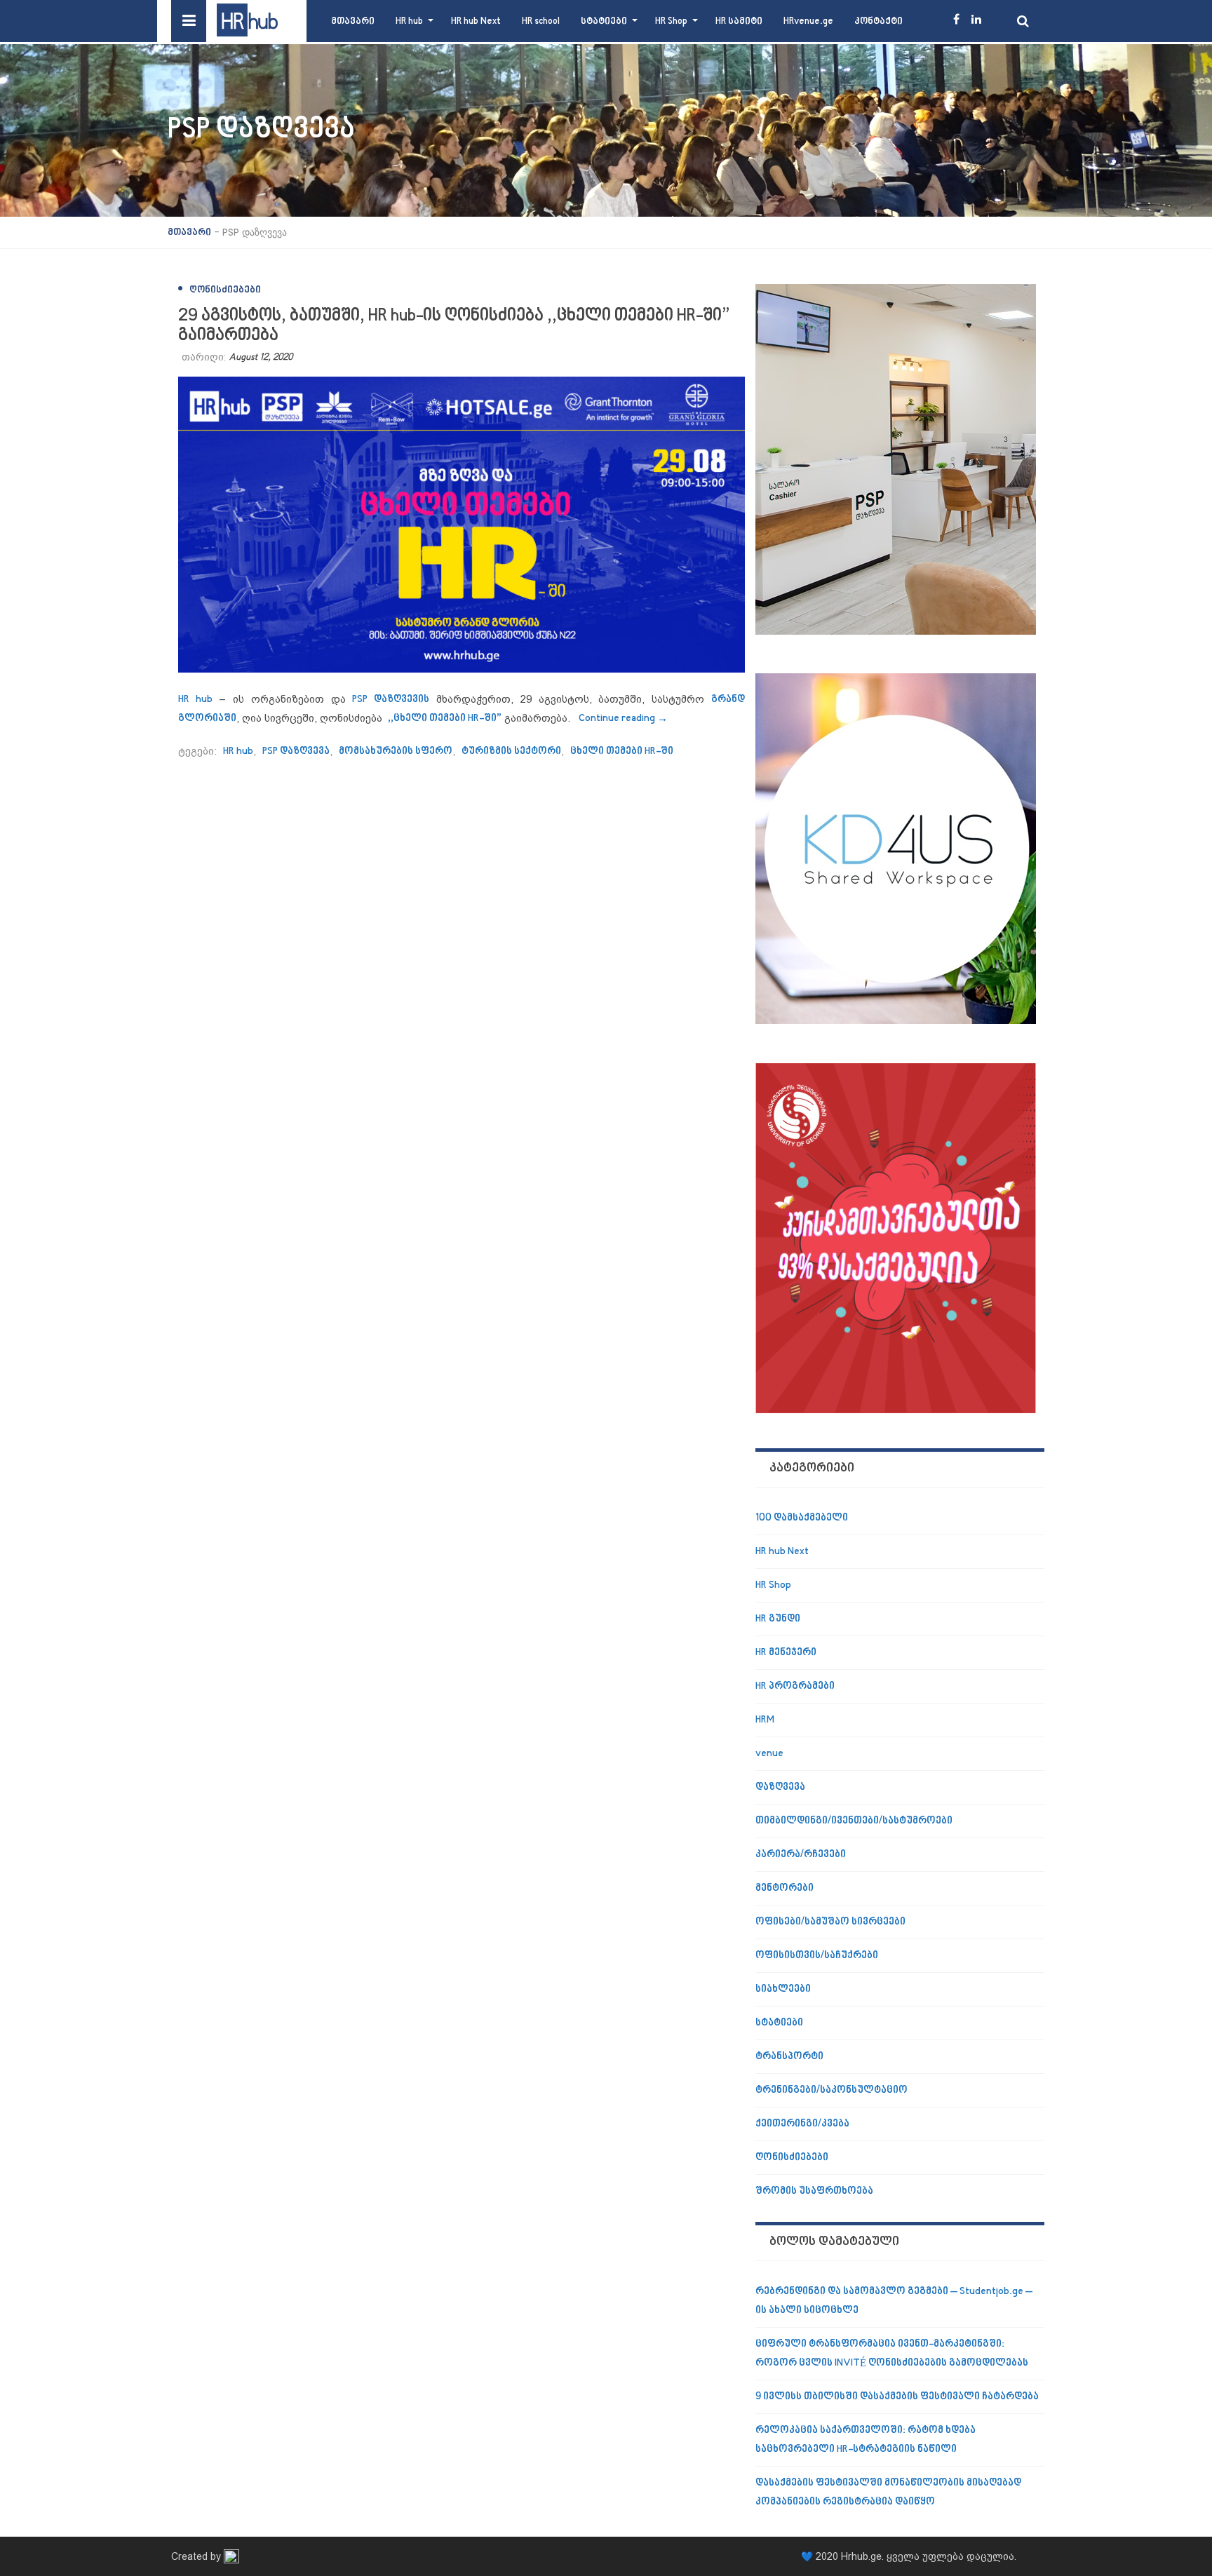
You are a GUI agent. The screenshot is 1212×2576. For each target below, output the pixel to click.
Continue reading (623, 719)
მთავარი (353, 21)
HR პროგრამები (795, 1686)
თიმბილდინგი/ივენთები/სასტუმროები (854, 1821)
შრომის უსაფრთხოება (814, 2191)
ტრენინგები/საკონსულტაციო (831, 2090)
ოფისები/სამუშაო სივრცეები (830, 1922)
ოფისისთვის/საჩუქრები (817, 1956)
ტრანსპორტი (789, 2057)
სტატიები (604, 21)
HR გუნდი (778, 1619)
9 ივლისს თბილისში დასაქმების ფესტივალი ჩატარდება (897, 2397)
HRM (765, 1720)
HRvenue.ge (808, 21)
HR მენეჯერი (786, 1653)
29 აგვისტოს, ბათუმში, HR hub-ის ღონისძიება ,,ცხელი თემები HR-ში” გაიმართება (454, 326)
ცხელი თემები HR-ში (622, 751)
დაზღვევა (780, 1787)
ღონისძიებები (225, 290)
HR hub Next (476, 21)
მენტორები (785, 1888)
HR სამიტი (739, 21)
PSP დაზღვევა (296, 751)
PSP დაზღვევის (388, 700)
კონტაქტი (878, 21)
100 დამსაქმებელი (802, 1518)
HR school (541, 21)
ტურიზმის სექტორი (511, 751)
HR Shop (671, 21)
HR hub (409, 21)
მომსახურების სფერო (396, 751)
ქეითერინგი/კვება (802, 2124)
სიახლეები (783, 1989)
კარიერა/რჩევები (801, 1855)
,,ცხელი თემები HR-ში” (445, 719)
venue (769, 1754)
